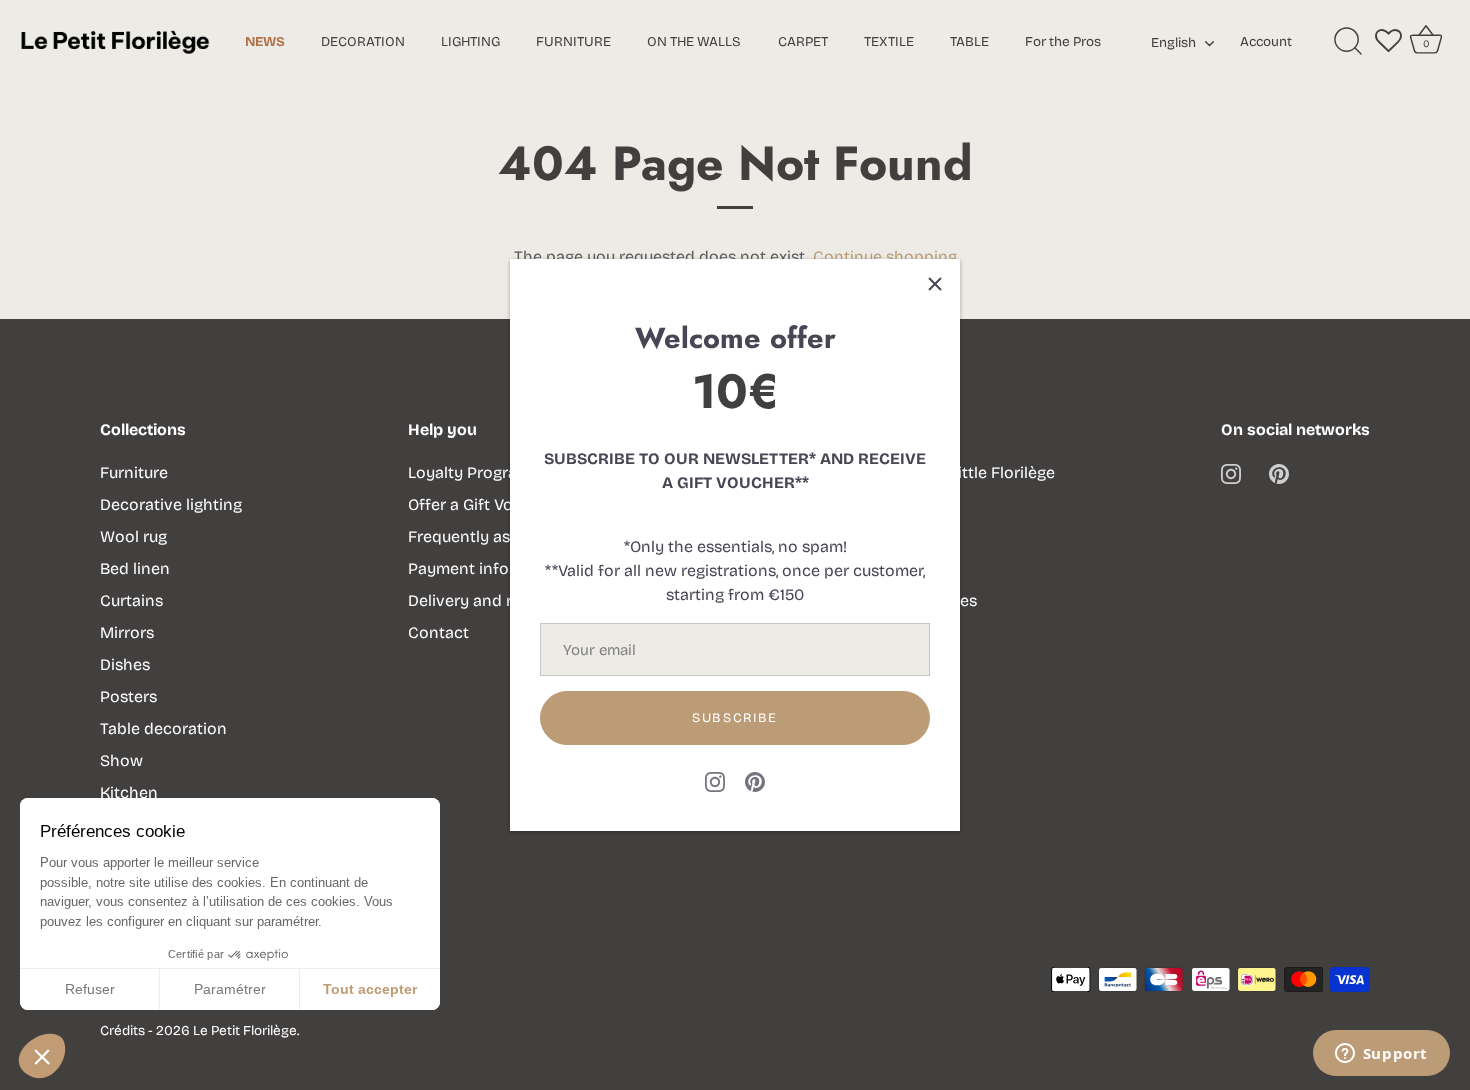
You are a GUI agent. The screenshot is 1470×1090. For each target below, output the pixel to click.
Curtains (131, 600)
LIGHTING (470, 41)
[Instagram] (715, 780)
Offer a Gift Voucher (482, 504)
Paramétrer (230, 989)
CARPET (803, 41)
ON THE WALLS (694, 41)
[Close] (935, 284)
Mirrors (127, 632)
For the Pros (1063, 41)
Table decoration (163, 728)
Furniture (134, 472)
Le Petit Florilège (245, 1030)
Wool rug (133, 536)
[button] (42, 1056)
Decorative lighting (171, 504)
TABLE (969, 41)
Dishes (125, 664)
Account (1266, 41)
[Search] (1348, 42)
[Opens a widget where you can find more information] (1381, 1055)
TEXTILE (889, 41)
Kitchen (129, 792)
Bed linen (135, 568)
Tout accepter (370, 989)
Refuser (90, 989)
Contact (438, 632)
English (1173, 43)
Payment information (488, 568)
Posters (128, 696)
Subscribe (735, 718)
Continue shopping (885, 256)
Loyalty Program (469, 472)
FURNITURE (573, 41)
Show (121, 760)
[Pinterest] (755, 780)
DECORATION (363, 41)
